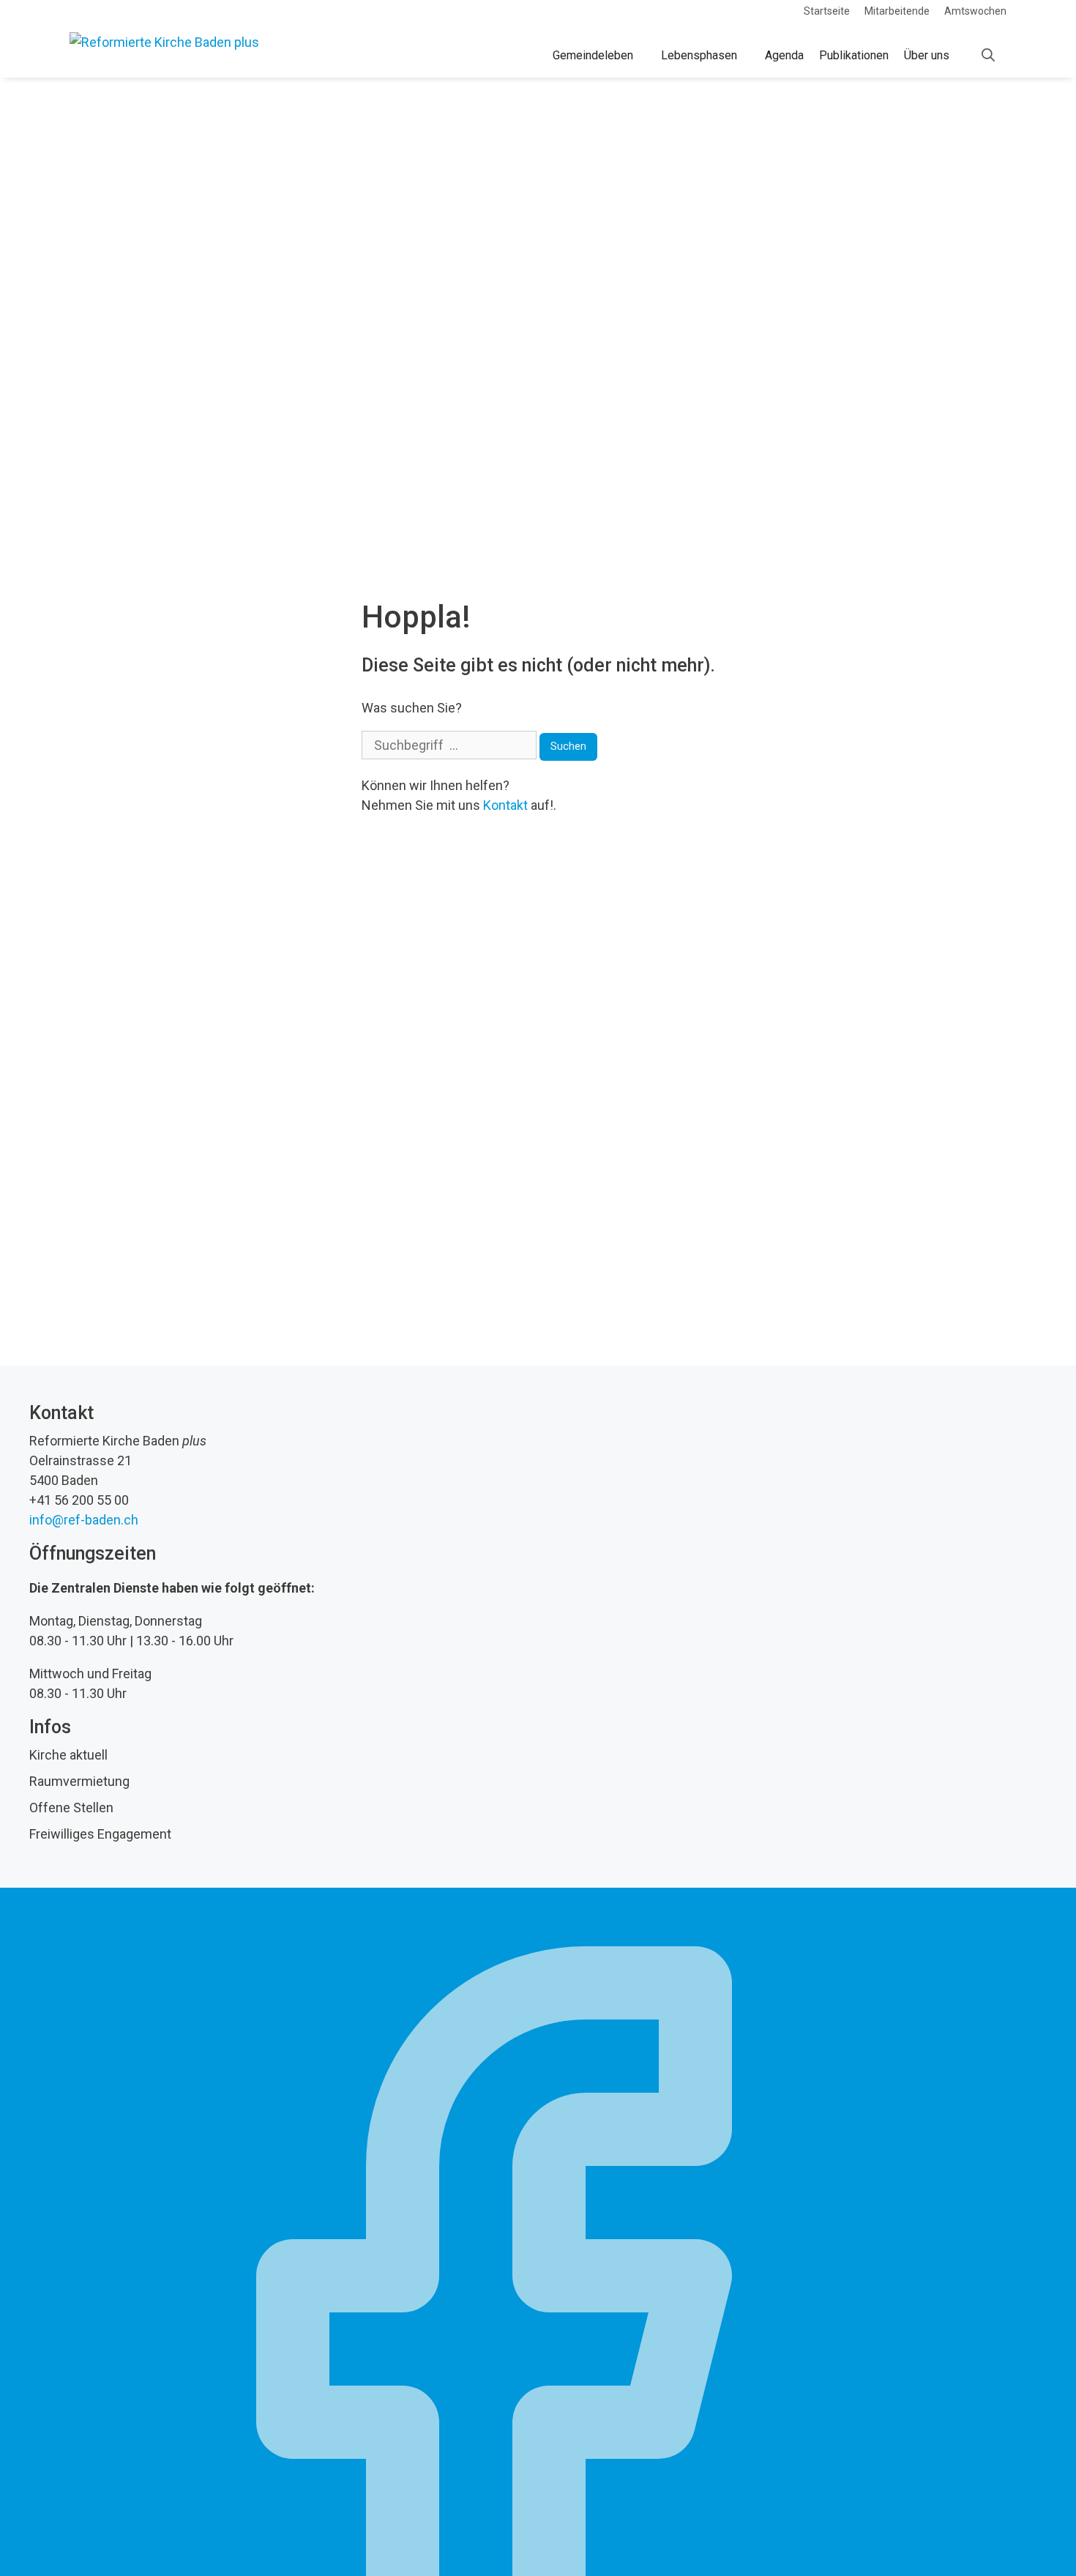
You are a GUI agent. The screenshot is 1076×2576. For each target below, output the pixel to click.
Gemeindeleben (593, 55)
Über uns (927, 55)
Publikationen (854, 55)
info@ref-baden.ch (84, 1520)
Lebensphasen (699, 55)
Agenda (784, 55)
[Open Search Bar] (988, 56)
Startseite (827, 11)
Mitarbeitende (897, 11)
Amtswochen (975, 11)
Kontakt (505, 805)
